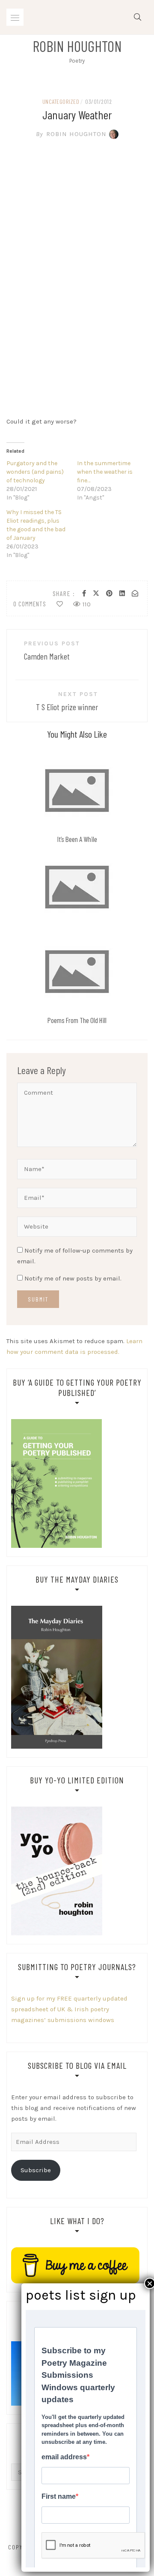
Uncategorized (61, 101)
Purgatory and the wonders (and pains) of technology (35, 472)
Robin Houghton (77, 46)
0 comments (30, 604)
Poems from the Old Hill (77, 1020)
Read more (77, 790)
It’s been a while (77, 839)
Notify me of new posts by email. (73, 1278)
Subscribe (36, 2170)
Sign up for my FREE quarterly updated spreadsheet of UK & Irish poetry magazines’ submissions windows (69, 2009)
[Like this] (60, 604)
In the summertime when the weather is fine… (105, 472)
